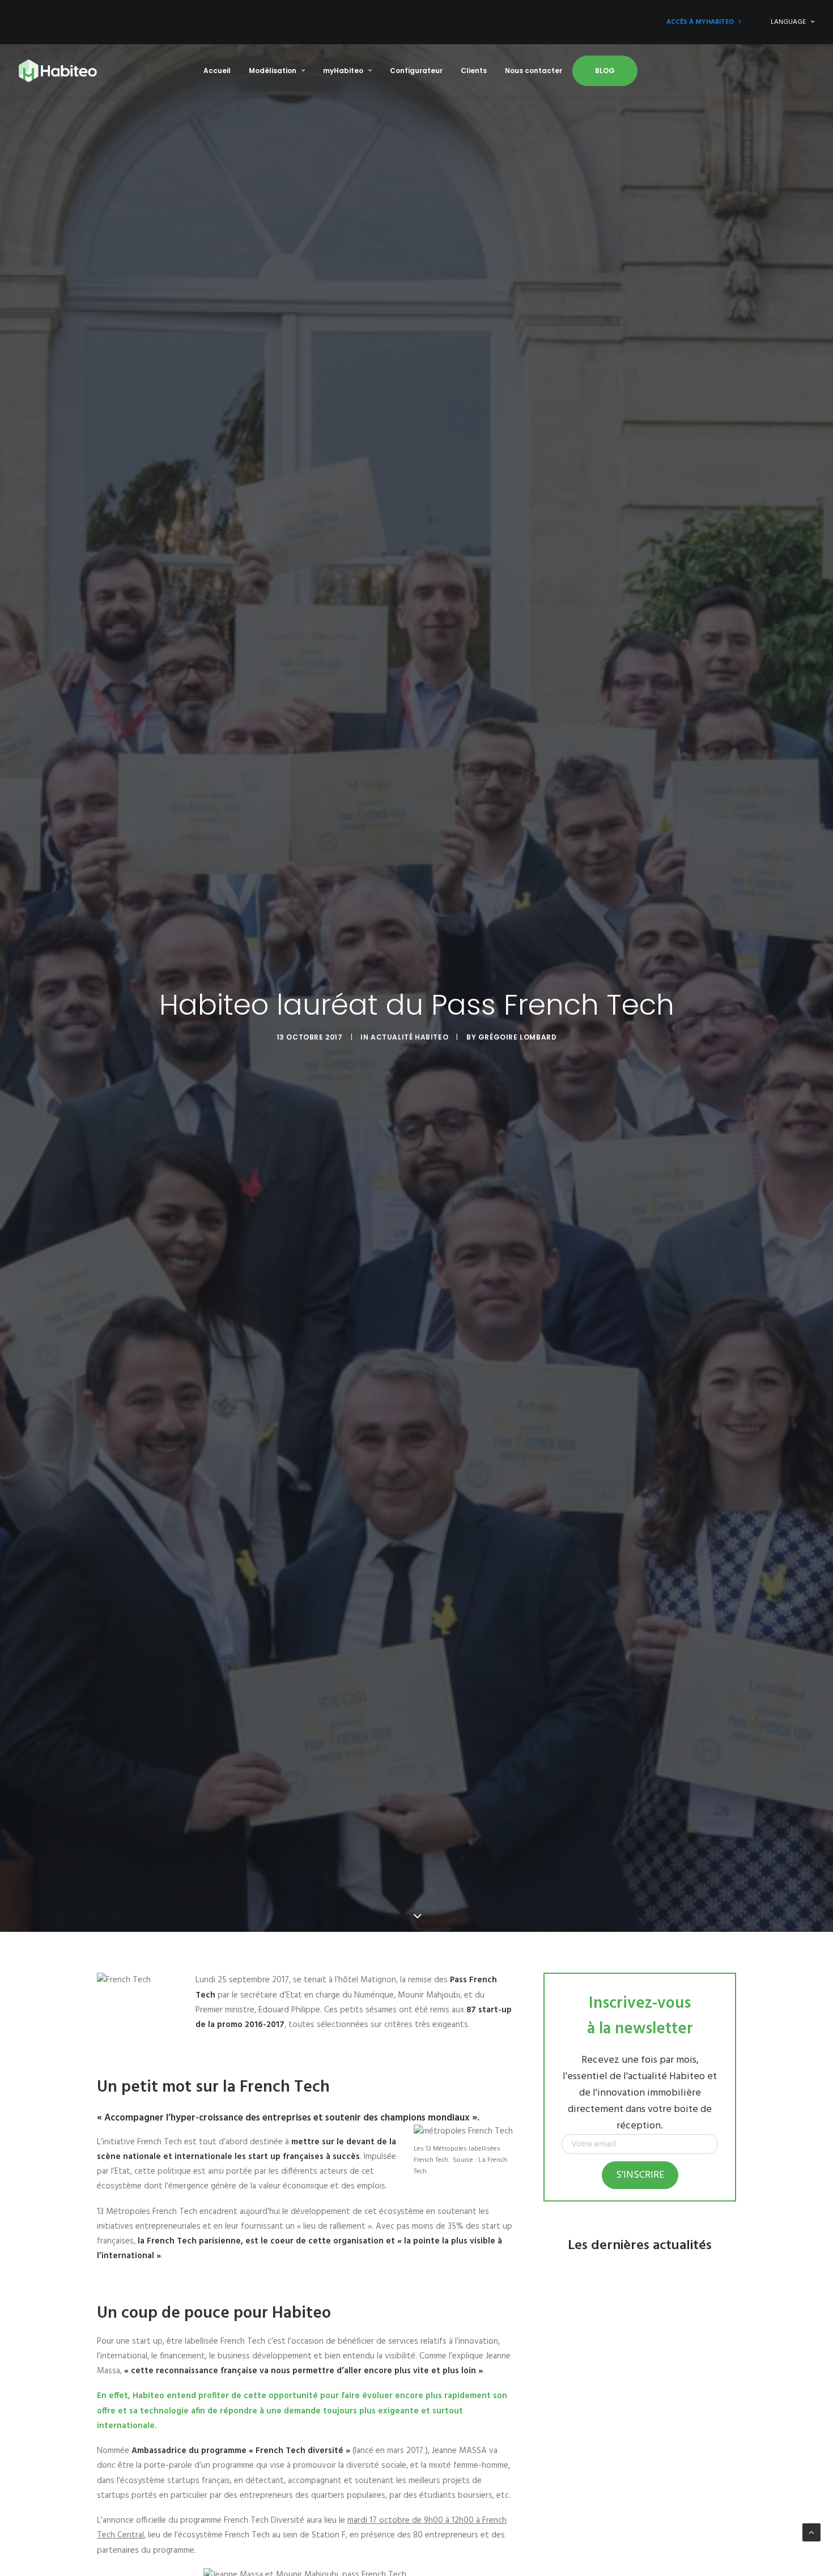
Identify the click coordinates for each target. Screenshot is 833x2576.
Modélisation (273, 71)
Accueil (217, 71)
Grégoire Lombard (518, 1037)
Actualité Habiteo (409, 1037)
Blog (605, 71)
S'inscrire (640, 2175)
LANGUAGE (788, 22)
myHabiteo (343, 71)
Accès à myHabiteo (700, 22)
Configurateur (416, 71)
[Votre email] (640, 2152)
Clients (474, 71)
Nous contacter (534, 71)
